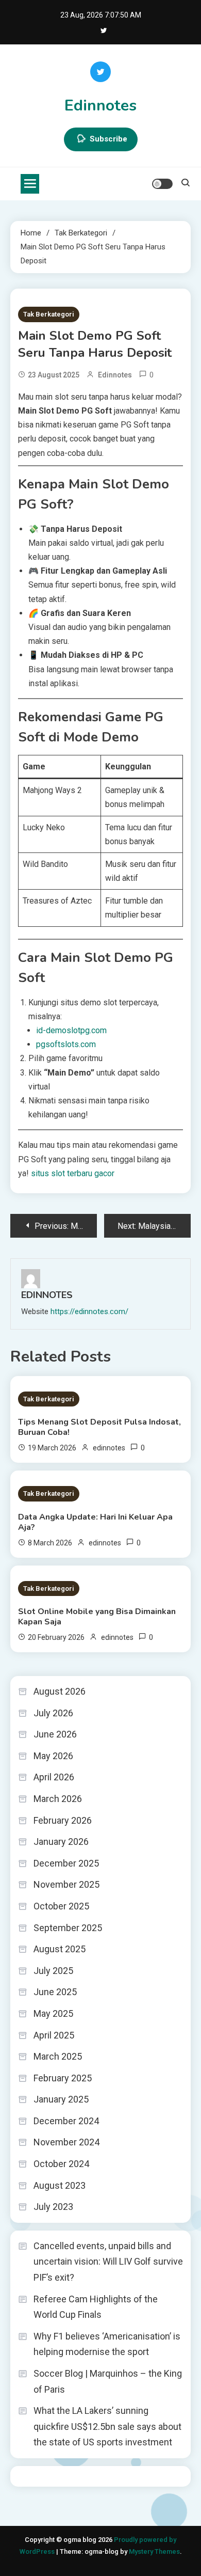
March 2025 (58, 2056)
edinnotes (115, 375)
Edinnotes (100, 106)
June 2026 (55, 1734)
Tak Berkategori (49, 314)
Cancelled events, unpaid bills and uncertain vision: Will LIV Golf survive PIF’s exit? (108, 2262)
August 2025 (60, 1949)
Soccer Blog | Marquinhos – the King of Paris (108, 2381)
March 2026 (58, 1799)
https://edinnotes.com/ (89, 1311)
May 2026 (53, 1756)
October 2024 (61, 2164)
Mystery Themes (154, 2551)
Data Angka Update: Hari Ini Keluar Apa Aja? (95, 1522)
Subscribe (108, 139)
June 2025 (55, 1992)
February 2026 (63, 1820)
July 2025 (53, 1971)
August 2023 (60, 2185)
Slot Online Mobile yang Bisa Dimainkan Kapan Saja (97, 1617)
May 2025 (53, 2013)
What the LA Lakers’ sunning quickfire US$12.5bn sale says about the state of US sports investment (107, 2426)
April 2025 (54, 2035)
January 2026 (61, 1842)
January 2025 (61, 2099)
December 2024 (66, 2121)
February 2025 (63, 2078)
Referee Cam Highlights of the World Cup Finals (96, 2307)
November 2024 (66, 2142)
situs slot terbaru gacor (73, 1173)
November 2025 (66, 1884)
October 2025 (61, 1906)
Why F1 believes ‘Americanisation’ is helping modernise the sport (107, 2344)
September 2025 (68, 1928)
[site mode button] (162, 184)
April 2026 (54, 1777)
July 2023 (53, 2207)
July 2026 (53, 1713)
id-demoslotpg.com (71, 1030)
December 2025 (66, 1863)
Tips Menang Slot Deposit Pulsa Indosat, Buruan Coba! (99, 1427)
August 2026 (60, 1691)
